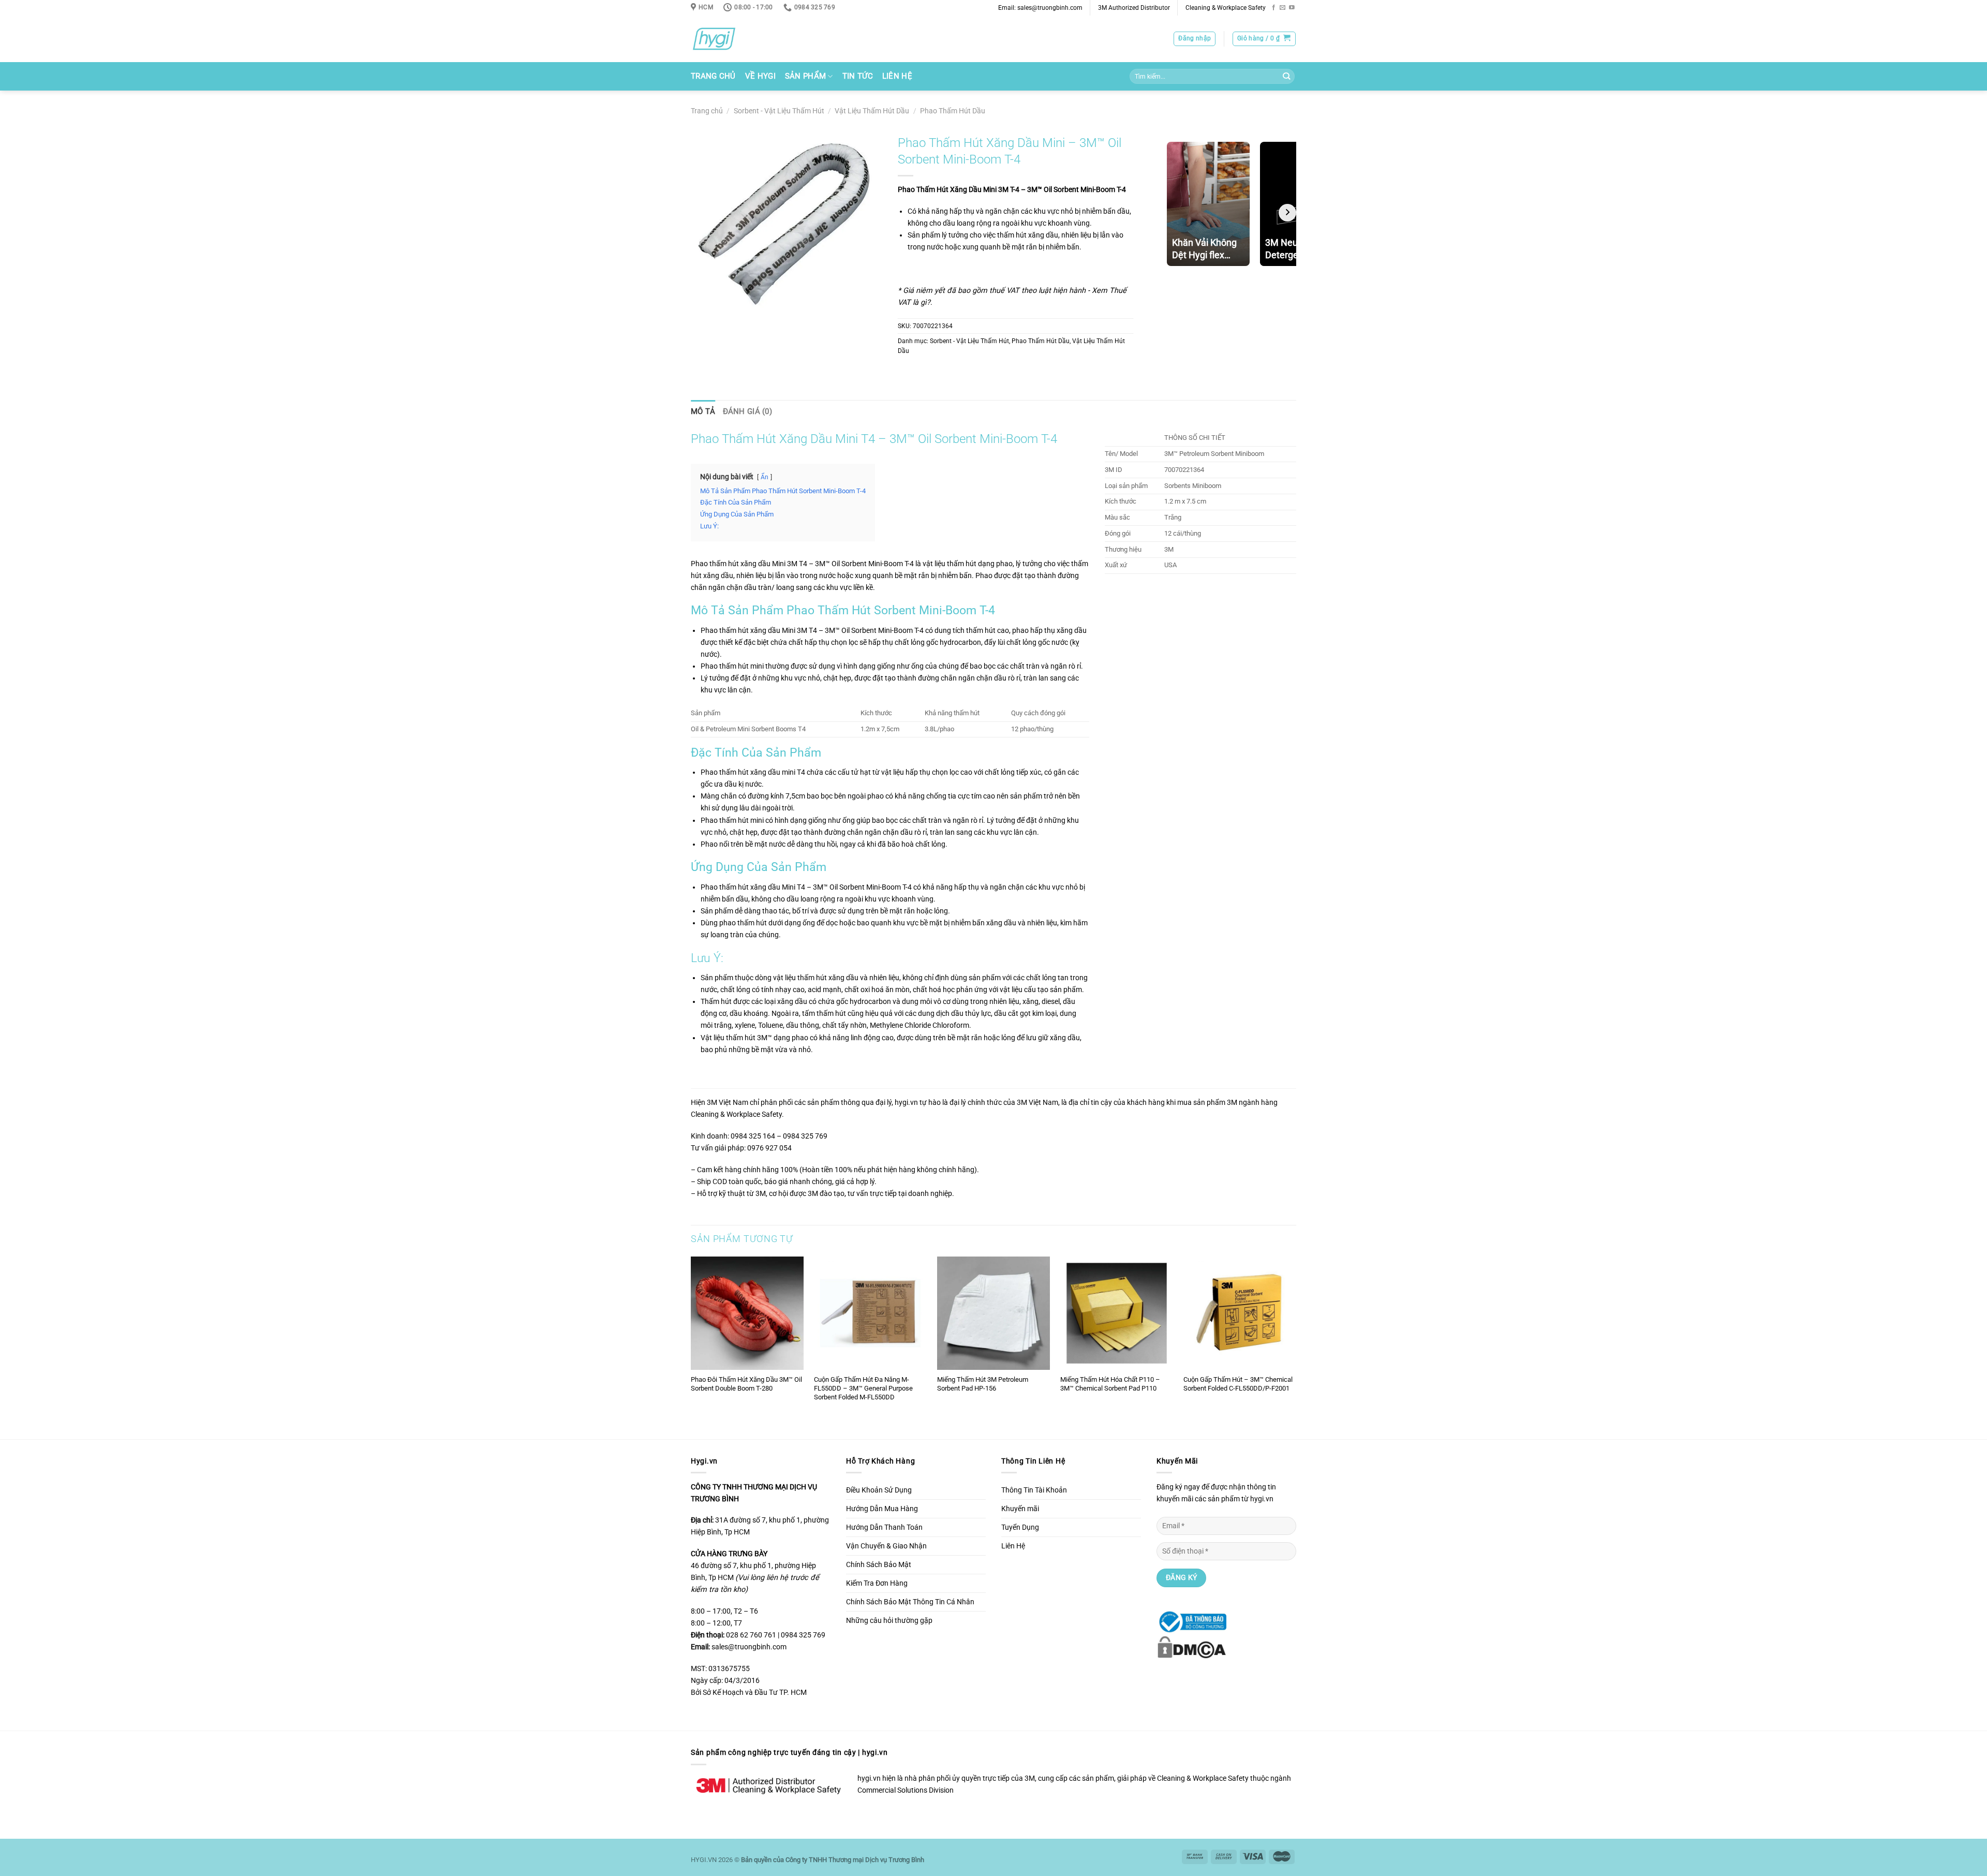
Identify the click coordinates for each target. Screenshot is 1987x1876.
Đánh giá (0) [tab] (748, 411)
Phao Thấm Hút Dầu (953, 111)
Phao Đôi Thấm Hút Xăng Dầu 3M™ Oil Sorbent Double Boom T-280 (746, 1384)
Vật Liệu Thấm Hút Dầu (872, 111)
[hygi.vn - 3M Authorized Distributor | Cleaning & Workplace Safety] (727, 39)
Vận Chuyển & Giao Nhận (886, 1546)
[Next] (1296, 1347)
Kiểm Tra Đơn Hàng (877, 1583)
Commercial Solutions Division (906, 1790)
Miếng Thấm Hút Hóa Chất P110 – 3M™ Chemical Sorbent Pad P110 (1110, 1384)
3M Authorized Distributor (1134, 8)
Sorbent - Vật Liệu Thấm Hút (779, 111)
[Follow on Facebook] (1274, 8)
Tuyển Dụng (1020, 1527)
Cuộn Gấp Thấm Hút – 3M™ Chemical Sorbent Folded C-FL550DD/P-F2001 (1238, 1384)
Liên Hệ (897, 76)
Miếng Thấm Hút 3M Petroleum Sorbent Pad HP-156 (983, 1384)
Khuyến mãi (1020, 1509)
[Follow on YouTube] (1292, 8)
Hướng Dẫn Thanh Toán (884, 1527)
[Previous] (691, 1347)
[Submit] (1286, 77)
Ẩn (765, 477)
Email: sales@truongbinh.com (1040, 8)
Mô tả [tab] (703, 411)
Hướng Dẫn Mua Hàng (882, 1509)
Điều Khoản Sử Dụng (879, 1490)
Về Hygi (760, 76)
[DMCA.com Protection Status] (1191, 1646)
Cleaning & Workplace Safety (1226, 8)
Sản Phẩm (805, 76)
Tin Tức (858, 76)
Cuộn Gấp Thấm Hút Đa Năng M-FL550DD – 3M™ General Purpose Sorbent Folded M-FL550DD (863, 1388)
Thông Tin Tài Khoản (1034, 1490)
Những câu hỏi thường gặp (889, 1621)
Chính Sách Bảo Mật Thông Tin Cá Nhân (910, 1602)
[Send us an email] (1282, 8)
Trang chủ (707, 111)
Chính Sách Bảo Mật (879, 1565)
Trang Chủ (713, 76)
